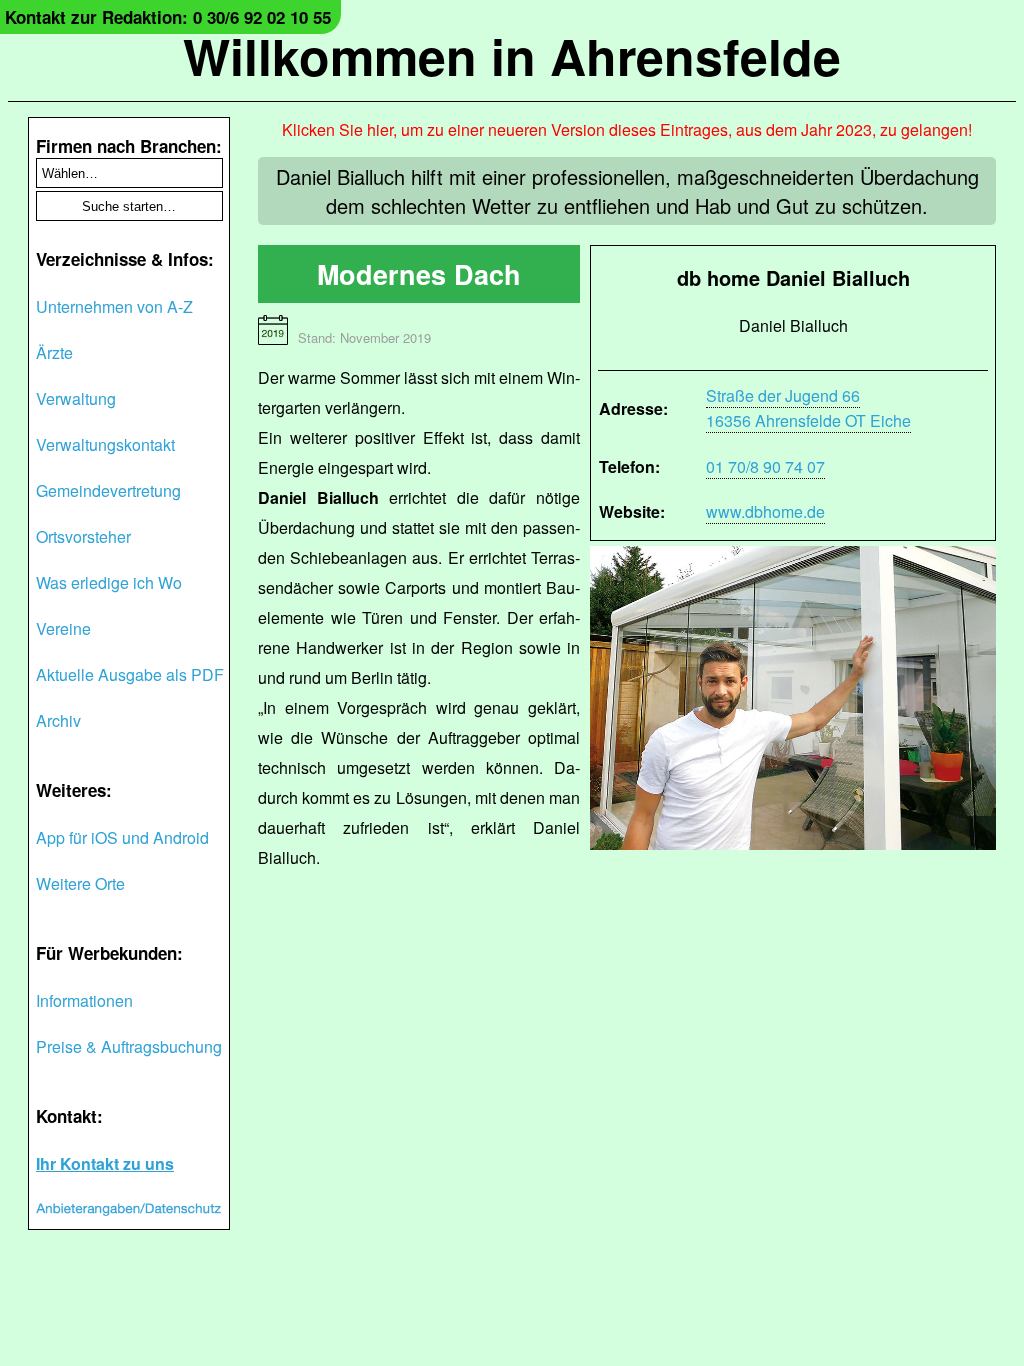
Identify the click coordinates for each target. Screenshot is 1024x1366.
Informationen (84, 1000)
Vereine (63, 628)
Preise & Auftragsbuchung (129, 1046)
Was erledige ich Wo (109, 582)
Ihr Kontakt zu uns (105, 1163)
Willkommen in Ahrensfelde (512, 55)
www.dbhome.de (765, 511)
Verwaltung (76, 398)
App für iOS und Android (122, 837)
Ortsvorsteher (83, 536)
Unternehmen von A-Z (114, 306)
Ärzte (54, 352)
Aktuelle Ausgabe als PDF (130, 674)
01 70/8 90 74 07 (765, 466)
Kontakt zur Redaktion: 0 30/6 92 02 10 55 (168, 17)
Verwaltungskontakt (105, 444)
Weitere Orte (80, 883)
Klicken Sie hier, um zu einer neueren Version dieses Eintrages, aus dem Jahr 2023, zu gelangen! (627, 129)
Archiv (58, 720)
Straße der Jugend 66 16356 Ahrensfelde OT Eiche (808, 408)
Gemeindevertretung (108, 490)
